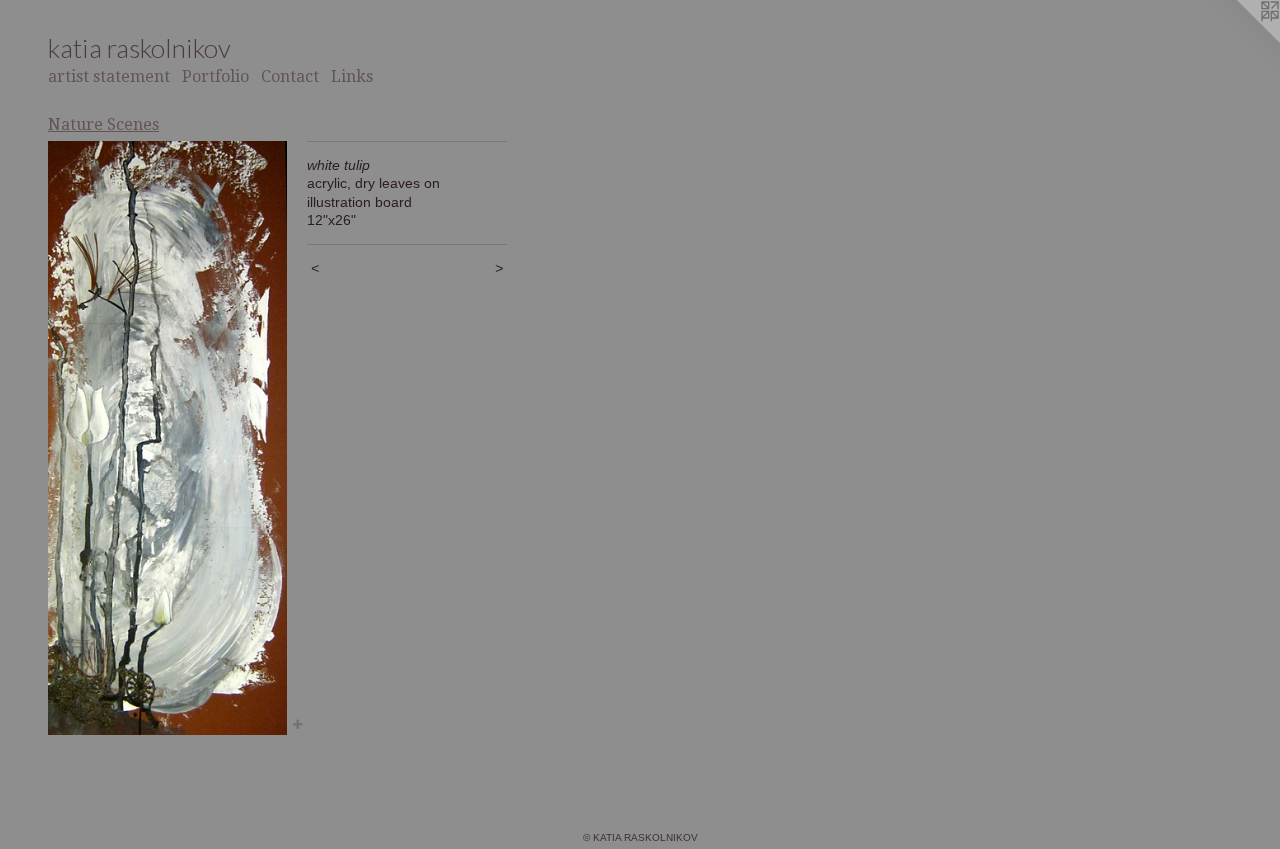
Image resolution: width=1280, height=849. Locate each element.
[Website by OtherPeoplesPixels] (1240, 40)
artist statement (109, 76)
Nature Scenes (103, 124)
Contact (290, 76)
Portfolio (215, 76)
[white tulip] (167, 438)
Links (352, 76)
